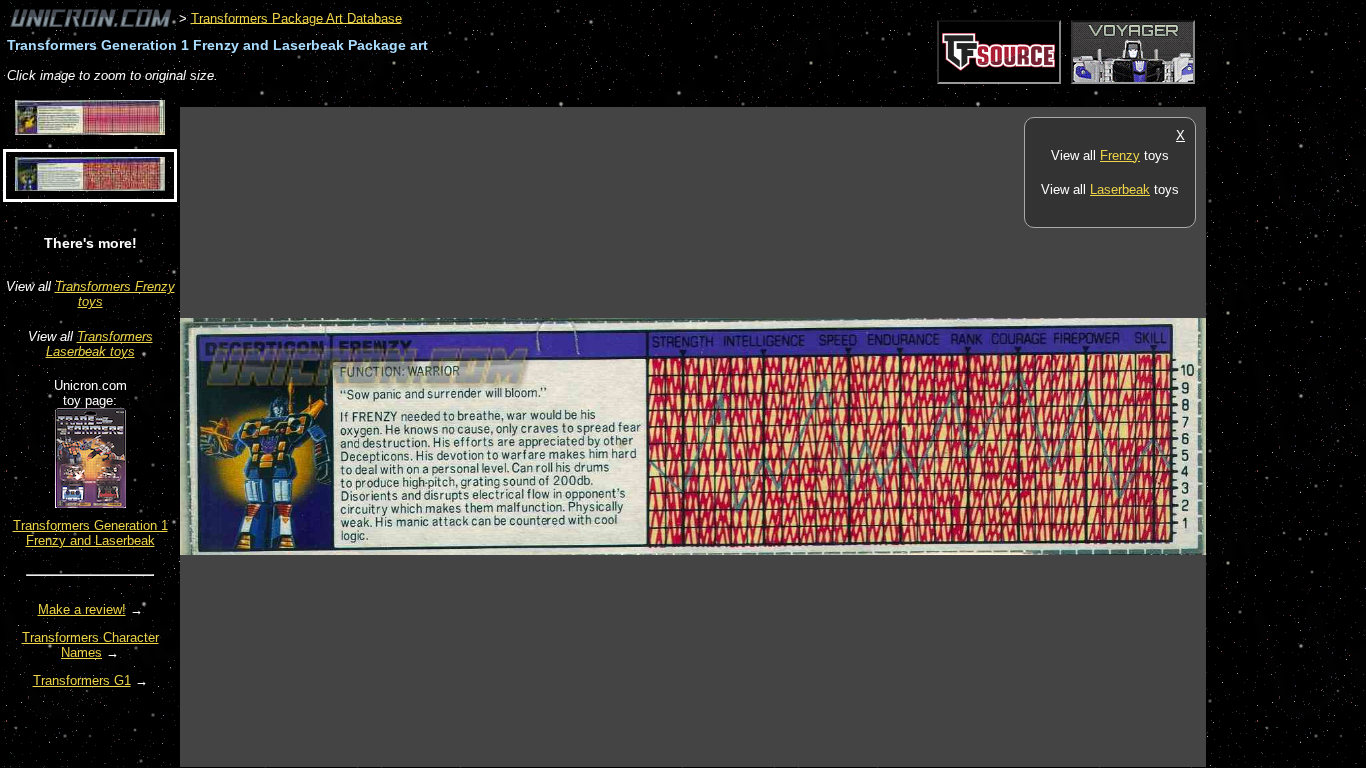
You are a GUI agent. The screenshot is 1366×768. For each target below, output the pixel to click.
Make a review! (82, 609)
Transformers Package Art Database (296, 17)
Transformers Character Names (90, 645)
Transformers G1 (82, 680)
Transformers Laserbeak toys (99, 344)
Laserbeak (1120, 189)
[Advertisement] (544, 96)
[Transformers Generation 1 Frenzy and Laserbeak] (90, 503)
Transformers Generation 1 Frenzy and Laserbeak (90, 533)
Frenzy (1120, 155)
